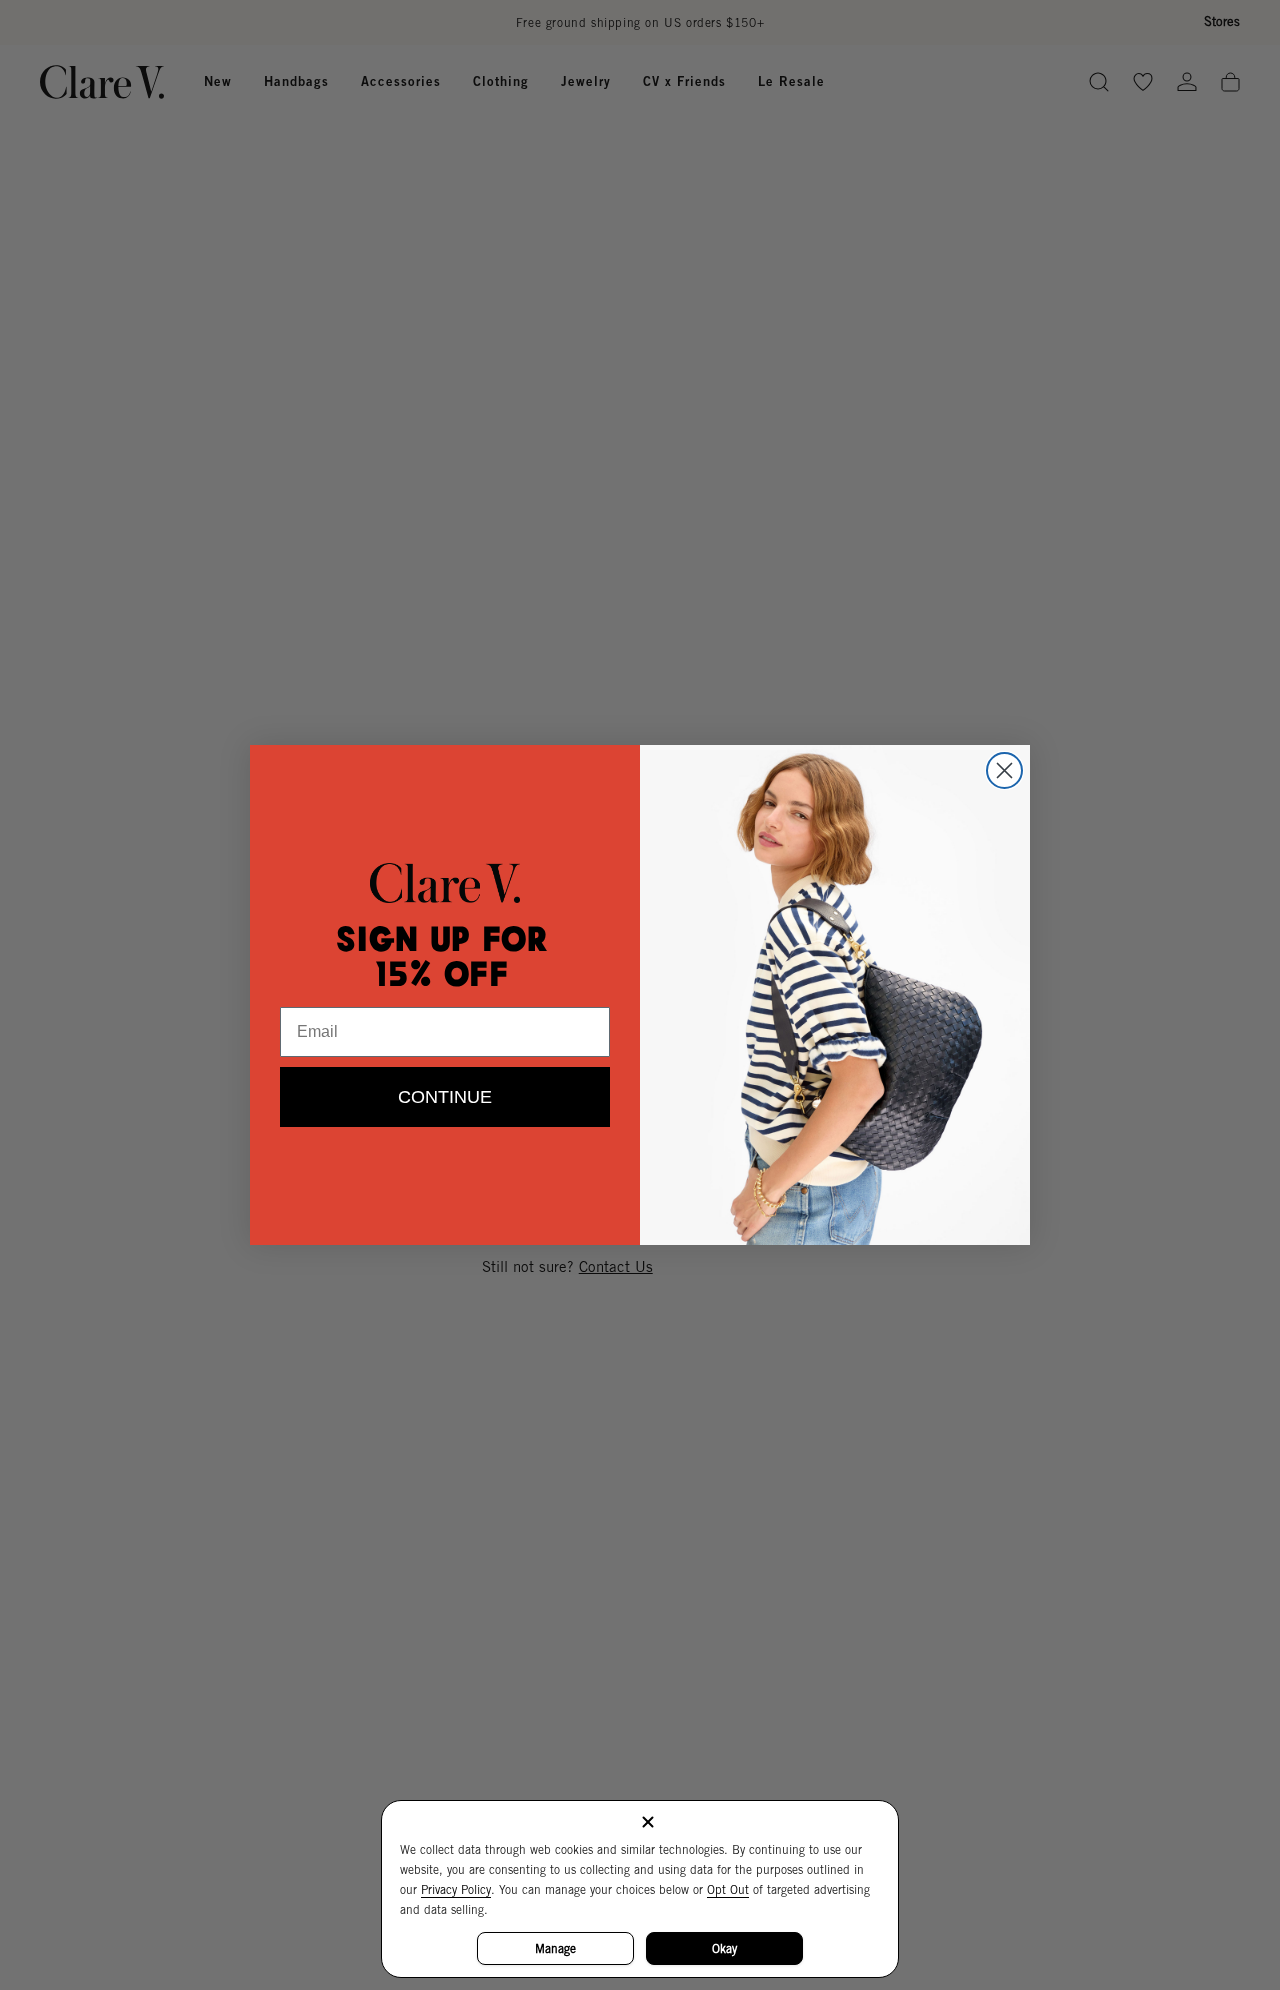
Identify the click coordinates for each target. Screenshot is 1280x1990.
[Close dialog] (1004, 770)
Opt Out (728, 1889)
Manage (555, 1948)
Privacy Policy (456, 1889)
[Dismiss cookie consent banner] (648, 1823)
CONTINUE (445, 1097)
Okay (724, 1948)
